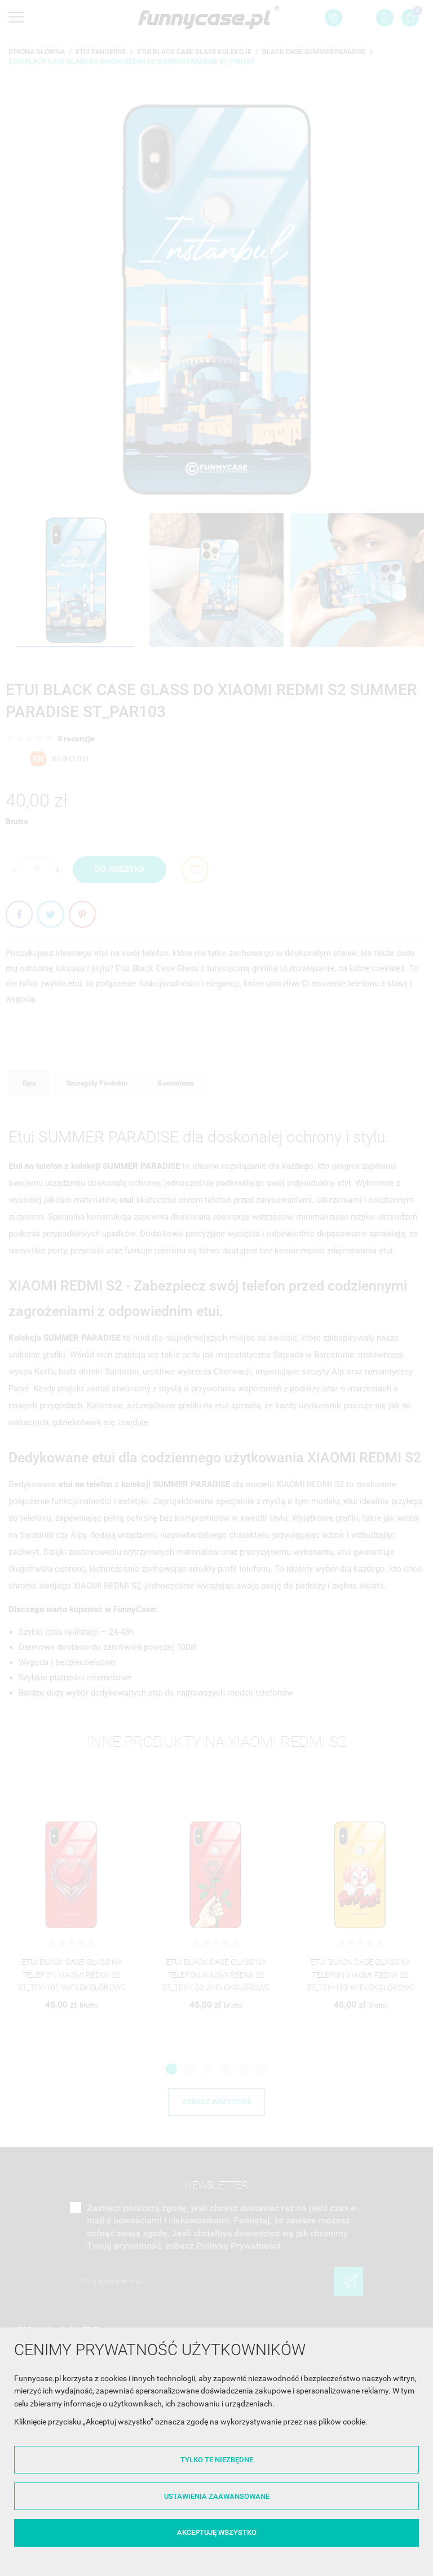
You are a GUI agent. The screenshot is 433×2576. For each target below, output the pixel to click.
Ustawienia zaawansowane (217, 2496)
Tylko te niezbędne (217, 2460)
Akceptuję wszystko (217, 2532)
